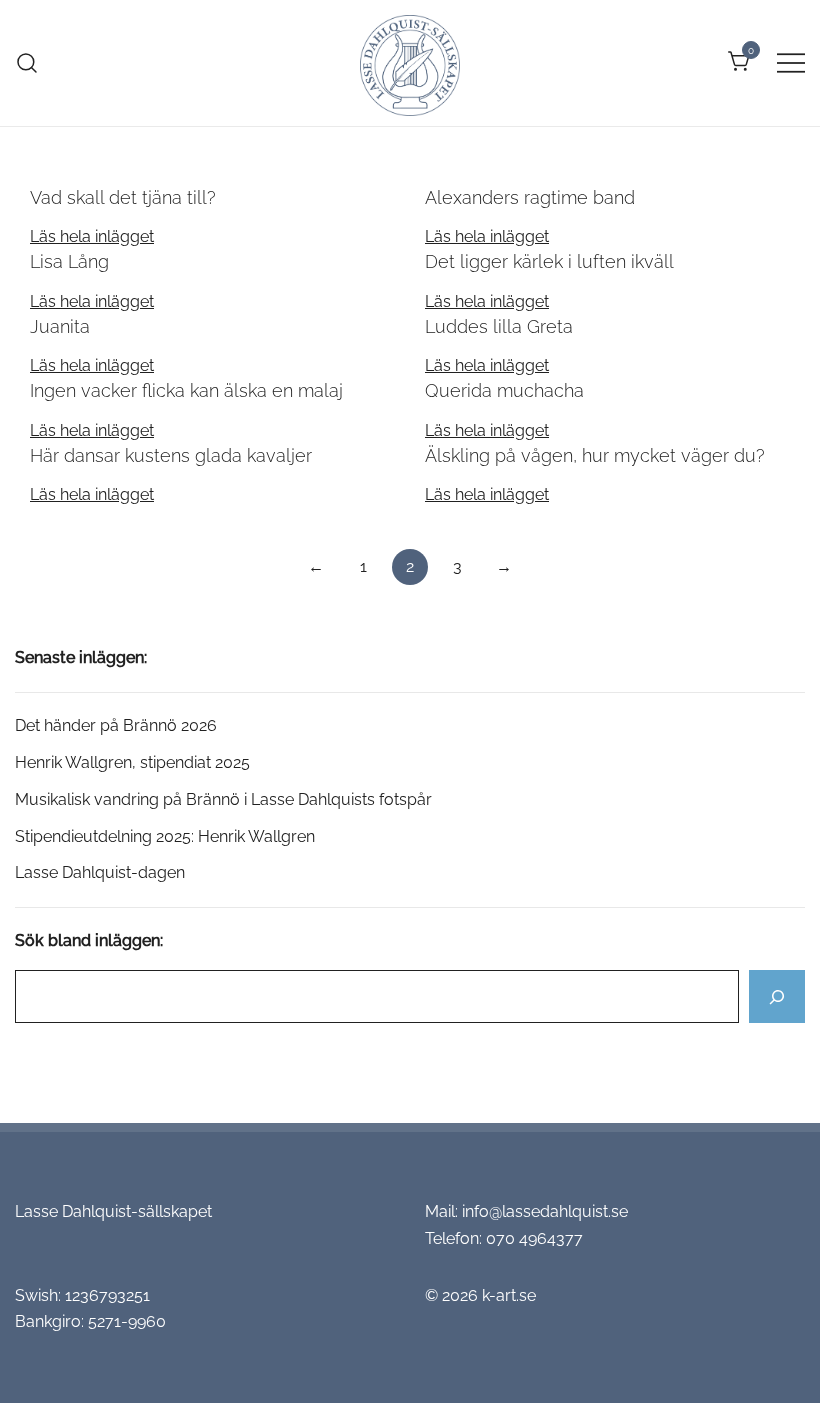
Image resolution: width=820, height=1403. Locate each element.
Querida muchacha (504, 390)
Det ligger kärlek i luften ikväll (549, 261)
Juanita (60, 326)
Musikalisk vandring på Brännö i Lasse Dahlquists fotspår (223, 799)
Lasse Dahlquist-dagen (100, 872)
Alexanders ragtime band (530, 197)
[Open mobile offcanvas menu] (791, 62)
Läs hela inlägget (92, 236)
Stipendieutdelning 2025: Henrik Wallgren (165, 836)
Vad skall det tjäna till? (123, 197)
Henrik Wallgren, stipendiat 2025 (134, 762)
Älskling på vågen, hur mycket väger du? (595, 455)
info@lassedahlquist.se (545, 1211)
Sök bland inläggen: (89, 940)
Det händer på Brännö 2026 (116, 725)
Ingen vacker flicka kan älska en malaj (186, 390)
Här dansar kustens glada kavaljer (171, 455)
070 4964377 (534, 1238)
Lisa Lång (69, 261)
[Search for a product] (27, 62)
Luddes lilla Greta (499, 326)
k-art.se (509, 1295)
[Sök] (777, 996)
